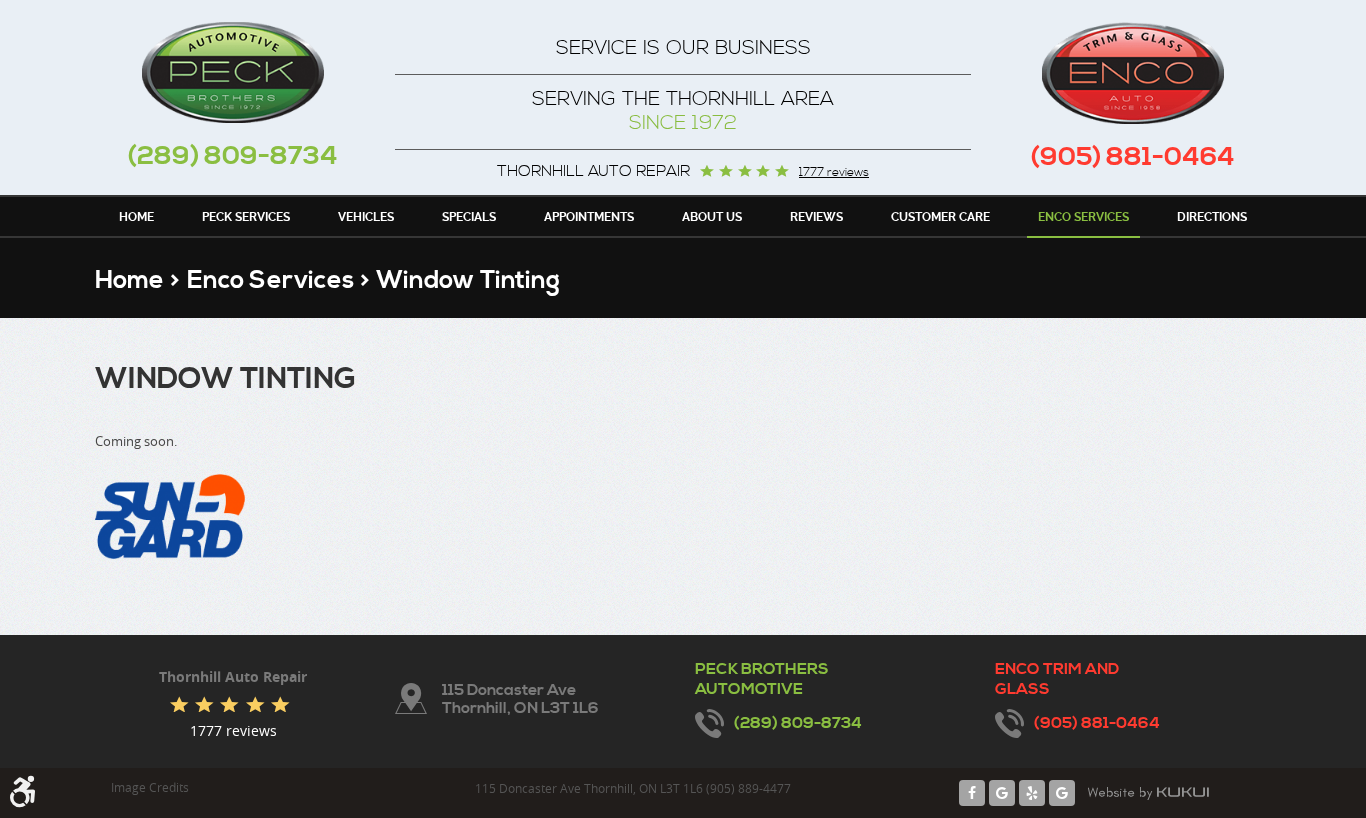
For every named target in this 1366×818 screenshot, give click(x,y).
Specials (469, 217)
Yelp (1032, 793)
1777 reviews (834, 173)
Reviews (816, 217)
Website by (1148, 793)
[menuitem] (136, 216)
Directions (1212, 217)
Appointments (589, 217)
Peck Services (246, 217)
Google (1002, 793)
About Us (712, 217)
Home (136, 217)
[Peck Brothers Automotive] (233, 72)
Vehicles (366, 217)
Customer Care (940, 217)
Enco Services (1083, 217)
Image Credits (150, 787)
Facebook (972, 793)
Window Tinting (468, 280)
